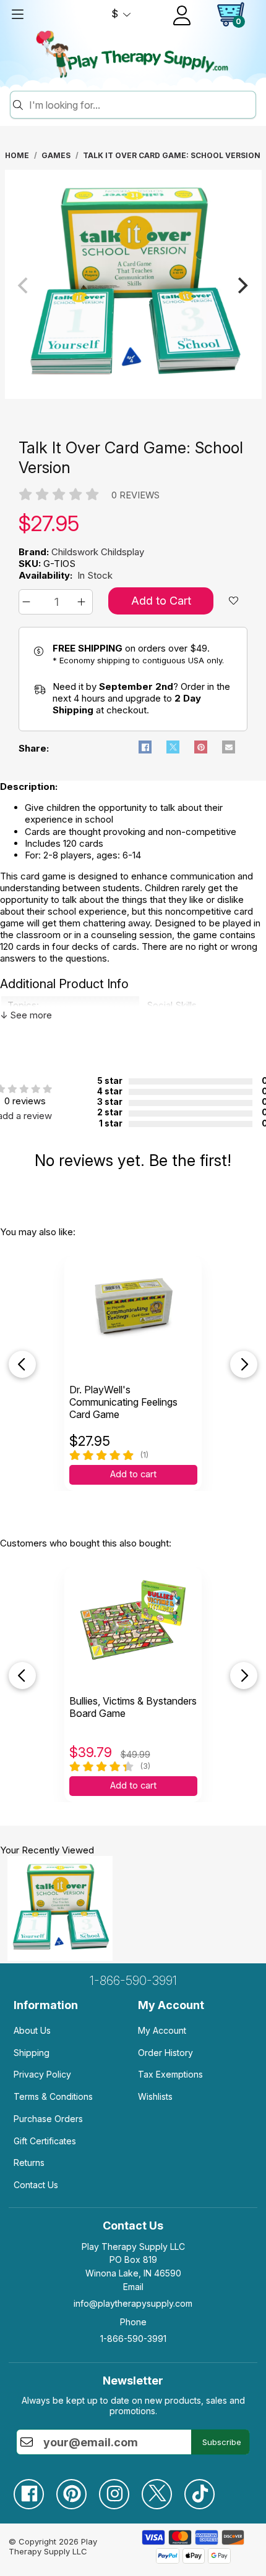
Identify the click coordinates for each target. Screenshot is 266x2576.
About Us (32, 2030)
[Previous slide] (22, 1364)
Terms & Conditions (53, 2096)
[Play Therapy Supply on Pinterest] (78, 2489)
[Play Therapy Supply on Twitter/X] (163, 2489)
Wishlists (155, 2096)
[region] (133, 285)
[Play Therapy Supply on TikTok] (206, 2489)
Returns (29, 2163)
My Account (162, 2030)
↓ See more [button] (26, 1015)
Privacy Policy (42, 2074)
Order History (165, 2053)
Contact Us (36, 2185)
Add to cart (133, 1474)
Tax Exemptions (170, 2074)
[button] (28, 602)
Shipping (32, 2053)
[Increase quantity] (83, 602)
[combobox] (140, 105)
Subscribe (222, 2442)
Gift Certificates (45, 2141)
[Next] (242, 285)
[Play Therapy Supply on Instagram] (120, 2489)
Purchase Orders (48, 2119)
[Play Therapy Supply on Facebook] (35, 2489)
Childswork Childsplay (98, 552)
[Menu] (17, 14)
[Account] (182, 15)
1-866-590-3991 (133, 1981)
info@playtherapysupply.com (133, 2303)
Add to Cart (161, 601)
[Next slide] (244, 1364)
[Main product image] (133, 396)
